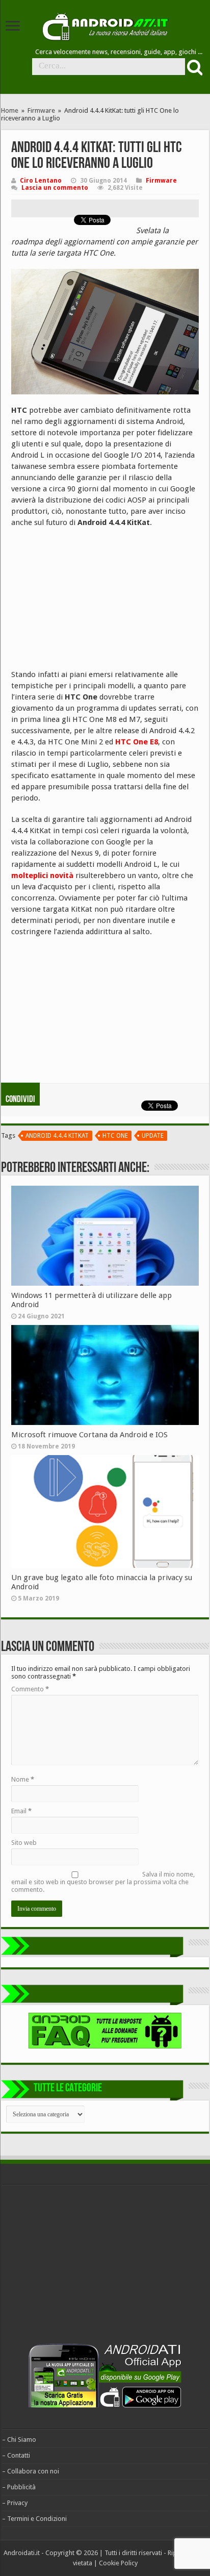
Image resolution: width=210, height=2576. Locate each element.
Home (10, 110)
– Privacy (15, 2503)
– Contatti (16, 2455)
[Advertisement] (88, 602)
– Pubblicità (19, 2487)
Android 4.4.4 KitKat (57, 1136)
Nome (23, 1779)
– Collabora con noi (31, 2471)
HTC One (115, 1136)
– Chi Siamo (19, 2440)
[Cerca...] (194, 67)
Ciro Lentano (41, 181)
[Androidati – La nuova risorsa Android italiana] (105, 25)
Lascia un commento (55, 188)
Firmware (41, 110)
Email (21, 1811)
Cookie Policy (118, 2563)
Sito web (24, 1843)
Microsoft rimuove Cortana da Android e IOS (89, 1435)
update (153, 1136)
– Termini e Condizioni (34, 2519)
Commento (30, 1689)
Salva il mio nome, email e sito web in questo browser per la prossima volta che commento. (103, 1882)
